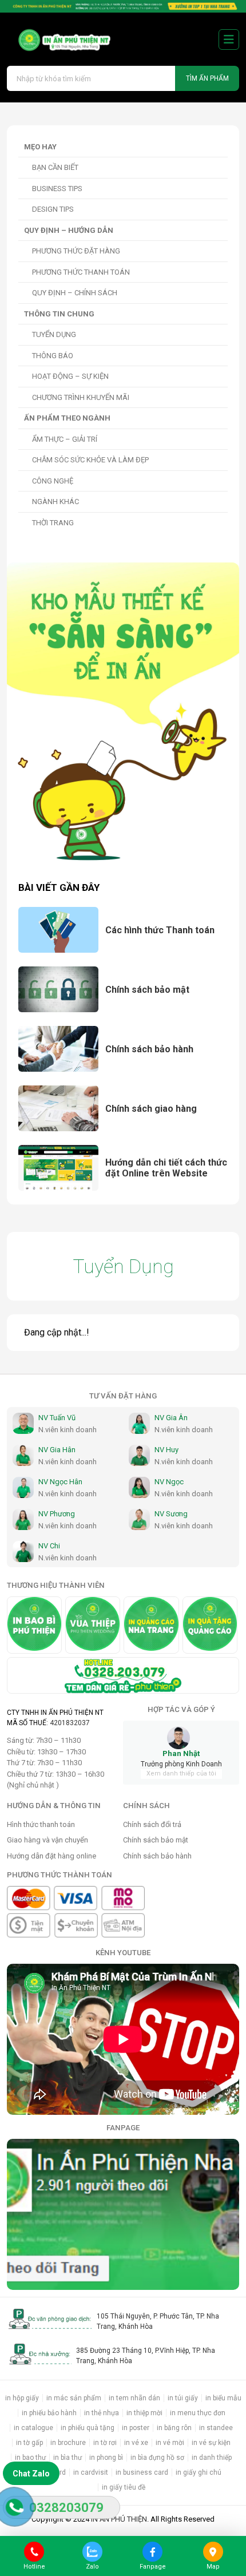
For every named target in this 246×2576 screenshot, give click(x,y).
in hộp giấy (22, 2398)
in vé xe (136, 2443)
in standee (216, 2428)
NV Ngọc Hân (60, 1482)
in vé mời (170, 2443)
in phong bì (106, 2458)
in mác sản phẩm (74, 2398)
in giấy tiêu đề (124, 2487)
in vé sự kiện (211, 2443)
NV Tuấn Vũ (57, 1418)
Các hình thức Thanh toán (160, 930)
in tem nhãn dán (134, 2398)
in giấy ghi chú (199, 2472)
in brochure (68, 2443)
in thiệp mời (144, 2413)
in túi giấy (183, 2398)
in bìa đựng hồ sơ (157, 2458)
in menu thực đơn (198, 2413)
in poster (136, 2428)
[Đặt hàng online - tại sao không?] (123, 6)
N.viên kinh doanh (68, 1430)
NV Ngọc (169, 1482)
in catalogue (33, 2428)
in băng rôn (174, 2428)
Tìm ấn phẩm (207, 78)
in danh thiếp (212, 2458)
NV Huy (166, 1450)
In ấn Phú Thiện (119, 2519)
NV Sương (171, 1514)
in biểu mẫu (223, 2398)
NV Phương (57, 1514)
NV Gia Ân (171, 1418)
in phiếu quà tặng (88, 2428)
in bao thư (30, 2458)
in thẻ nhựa (102, 2413)
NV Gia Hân (57, 1450)
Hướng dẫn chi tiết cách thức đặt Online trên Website (166, 1168)
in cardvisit (91, 2472)
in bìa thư (68, 2458)
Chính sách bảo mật (147, 990)
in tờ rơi (105, 2443)
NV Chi (49, 1546)
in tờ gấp (29, 2443)
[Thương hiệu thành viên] (34, 1625)
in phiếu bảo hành (49, 2413)
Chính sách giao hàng (151, 1109)
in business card (142, 2472)
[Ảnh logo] (60, 40)
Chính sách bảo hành (149, 1049)
